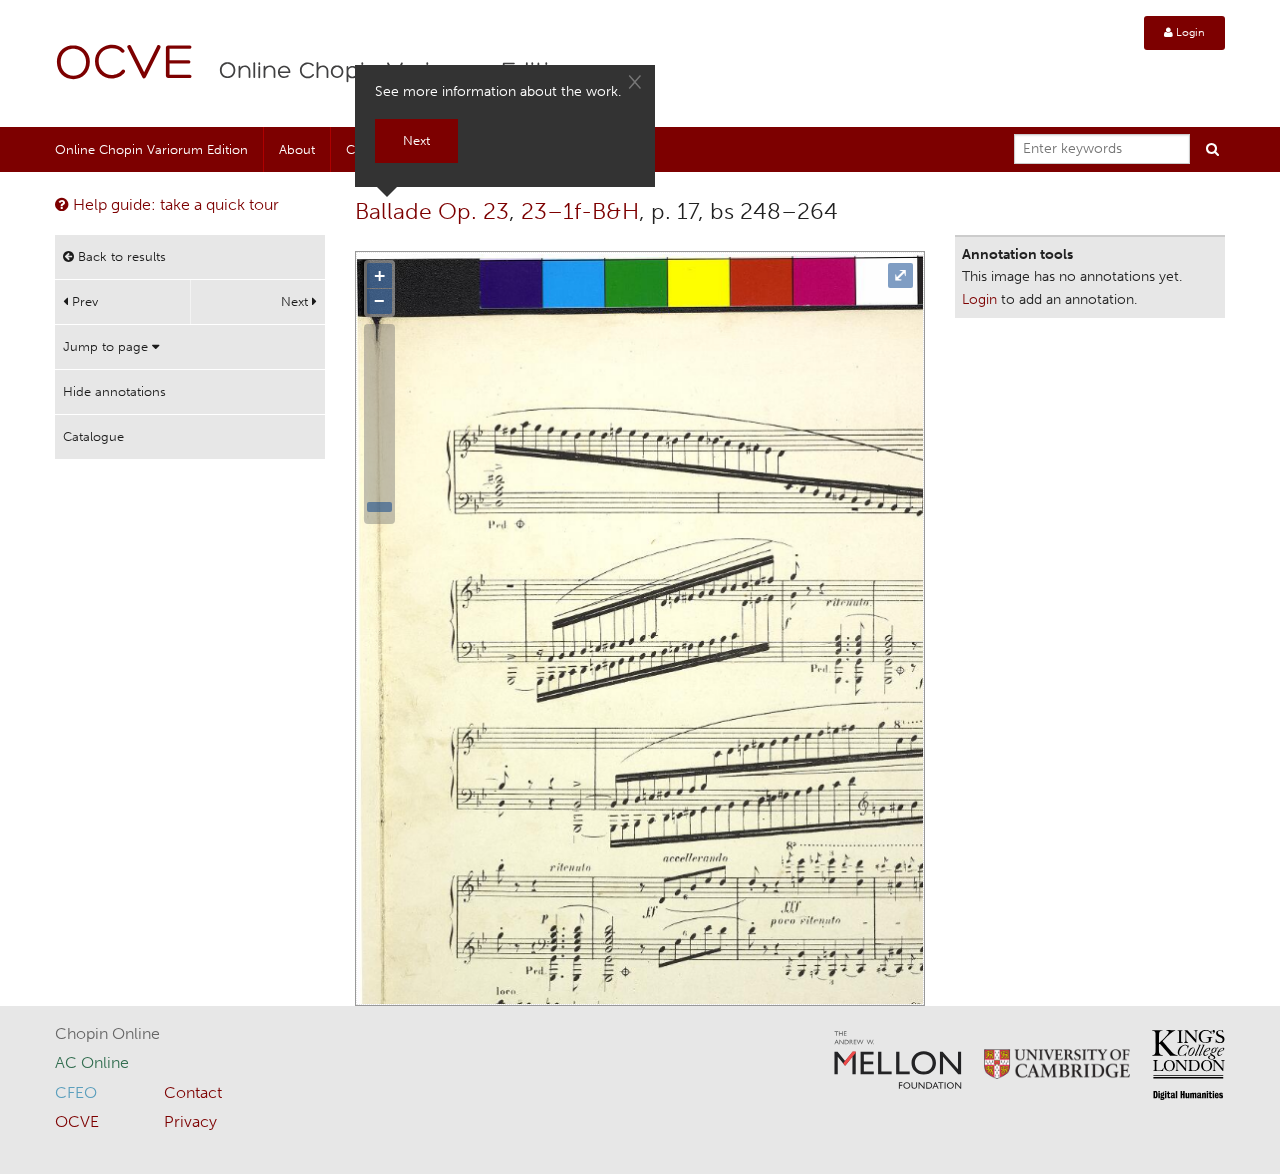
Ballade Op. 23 (432, 211)
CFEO (76, 1092)
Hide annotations (114, 391)
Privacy (190, 1121)
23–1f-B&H (580, 211)
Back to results (120, 256)
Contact (193, 1092)
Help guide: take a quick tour (174, 204)
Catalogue (93, 436)
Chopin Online (107, 1033)
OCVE (125, 65)
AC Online (92, 1062)
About (297, 149)
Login (1189, 32)
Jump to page (107, 346)
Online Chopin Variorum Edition (151, 149)
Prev (83, 301)
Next (296, 301)
